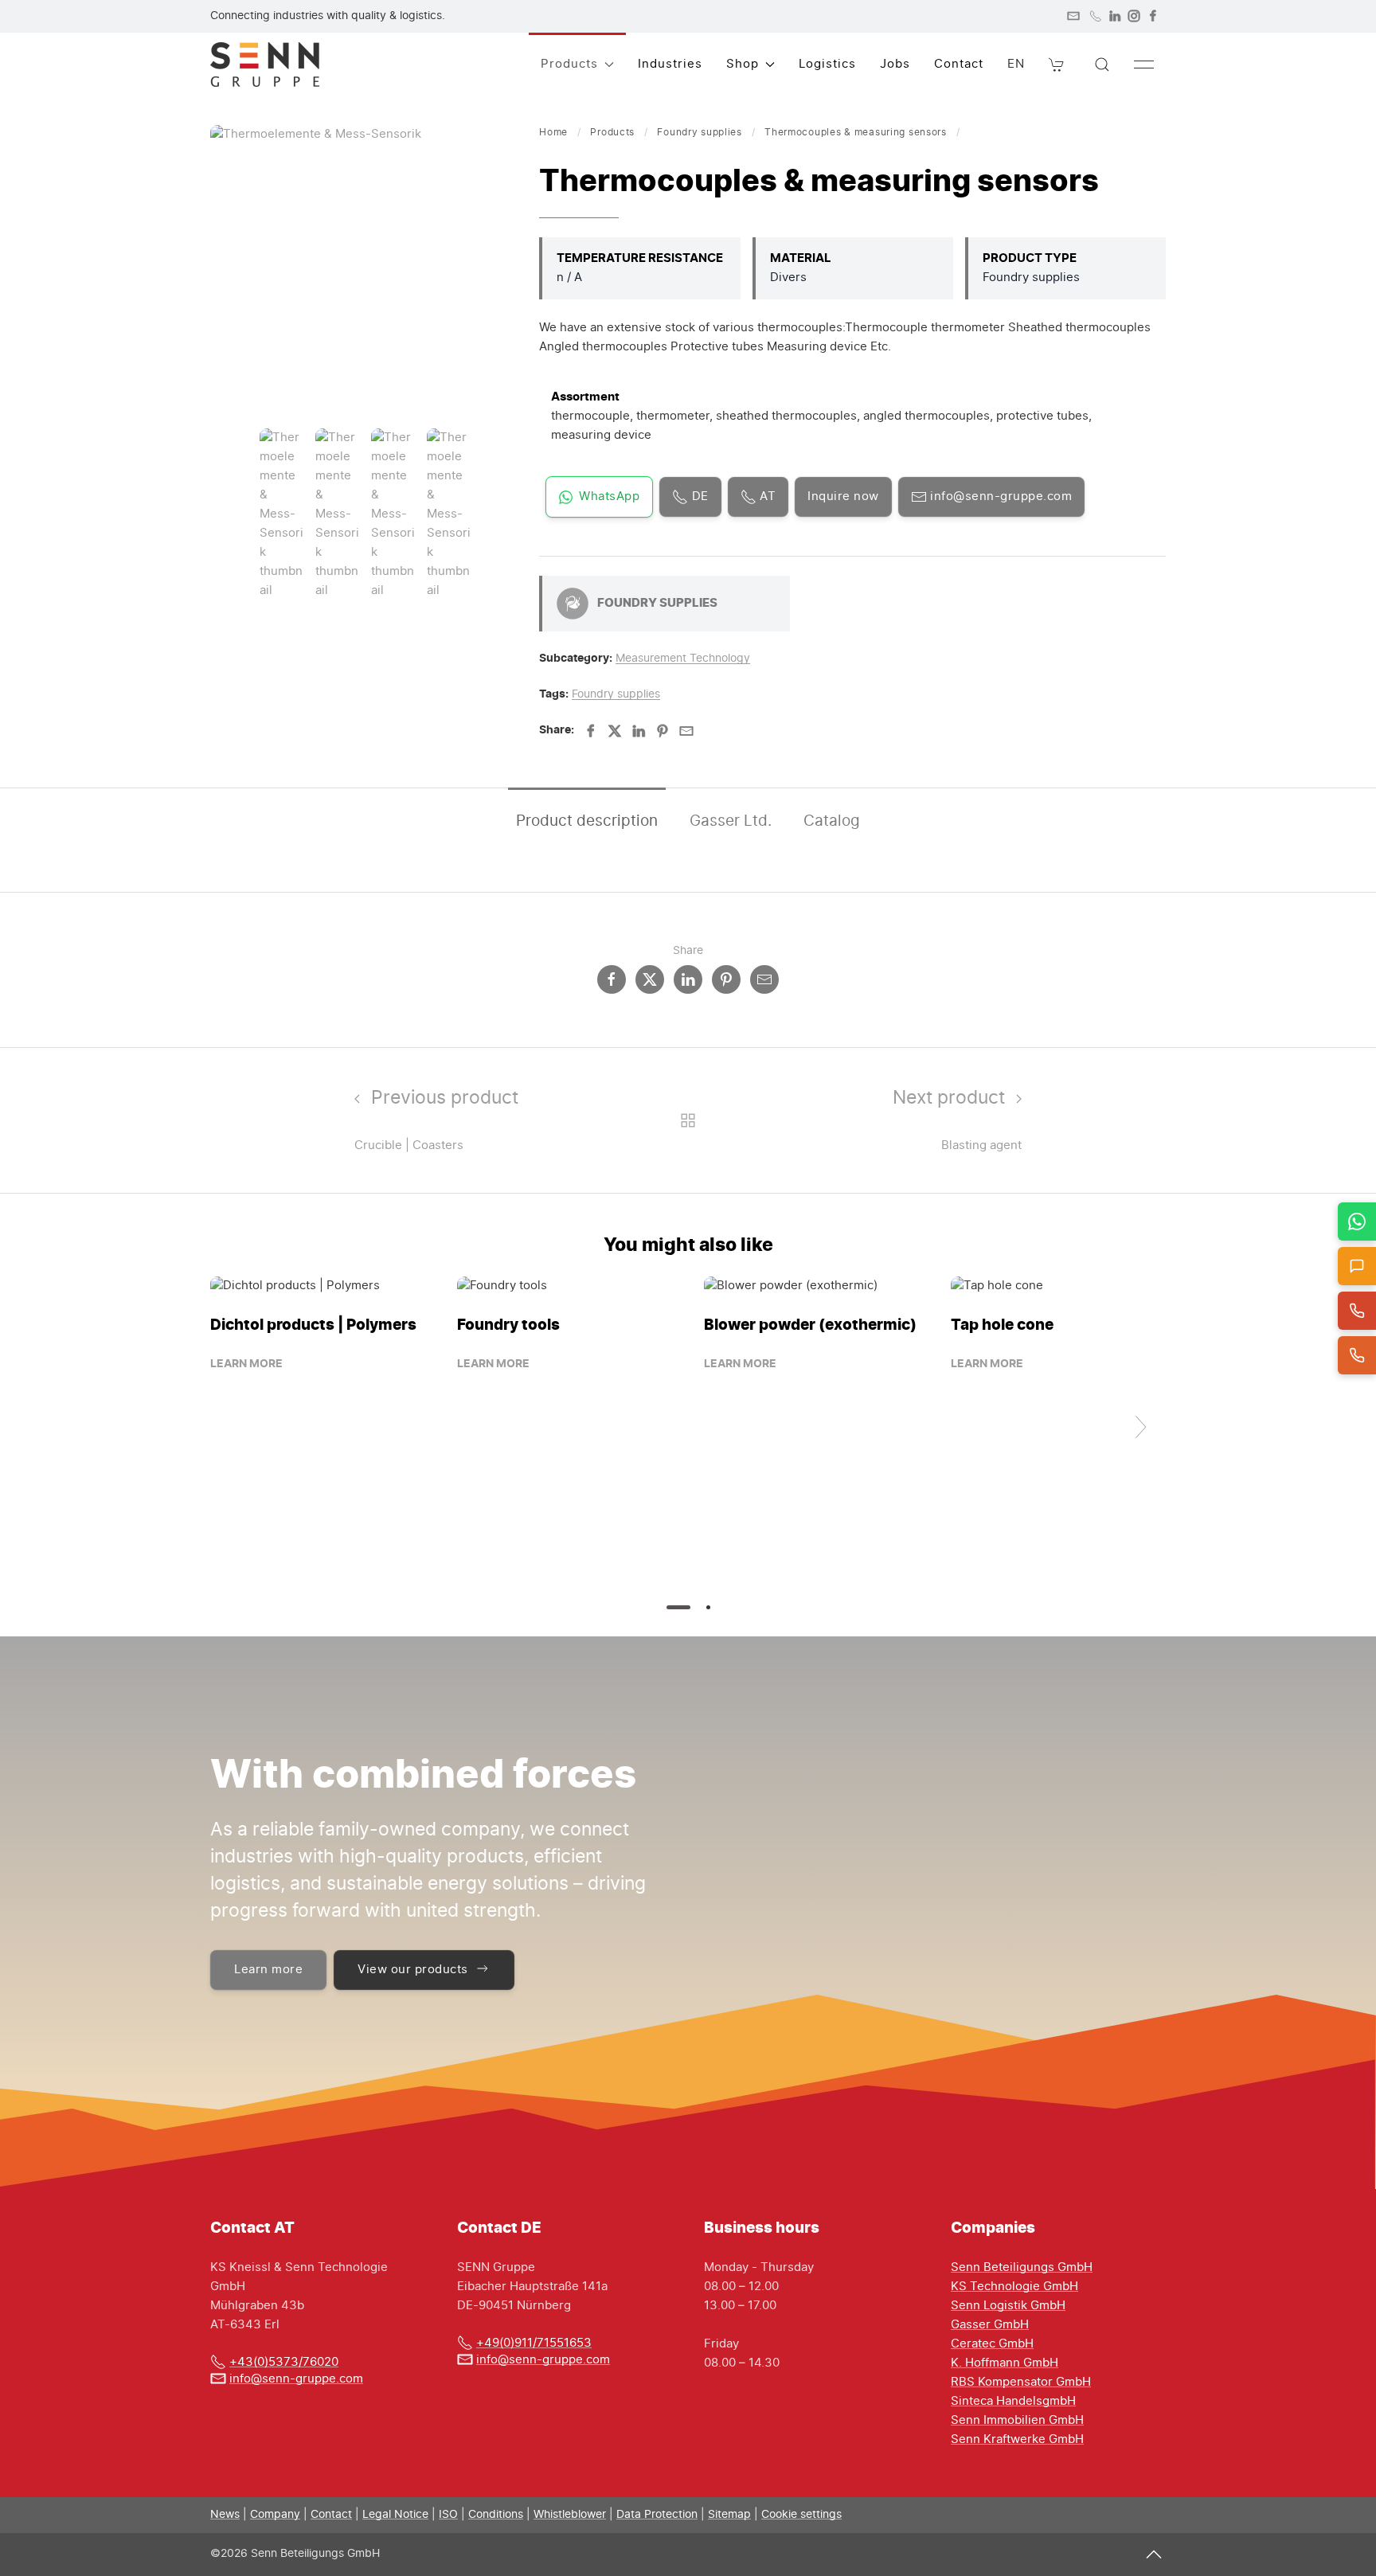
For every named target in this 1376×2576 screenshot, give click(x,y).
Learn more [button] (268, 1970)
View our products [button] (413, 1970)
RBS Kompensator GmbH (1021, 2382)
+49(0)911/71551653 (534, 2343)
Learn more (246, 1364)
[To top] (1154, 2554)
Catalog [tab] (832, 821)
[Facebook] (1153, 16)
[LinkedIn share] (688, 979)
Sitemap (729, 2515)
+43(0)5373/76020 (284, 2362)
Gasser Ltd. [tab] (731, 821)
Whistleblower (570, 2515)
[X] (615, 731)
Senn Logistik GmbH (1008, 2306)
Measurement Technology (683, 659)
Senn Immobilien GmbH (1017, 2420)
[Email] (686, 731)
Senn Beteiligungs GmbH (1022, 2267)
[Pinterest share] (726, 979)
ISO (448, 2515)
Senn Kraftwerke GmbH (1017, 2439)
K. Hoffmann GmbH (1005, 2363)
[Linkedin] (639, 731)
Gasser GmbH (990, 2325)
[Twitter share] (650, 979)
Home (553, 132)
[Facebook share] (612, 979)
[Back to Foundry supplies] (688, 1120)
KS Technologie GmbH (1014, 2287)
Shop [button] (743, 64)
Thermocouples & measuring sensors (856, 132)
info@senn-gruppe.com (1000, 496)
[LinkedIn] (1115, 16)
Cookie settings (801, 2515)
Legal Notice (395, 2515)
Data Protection (657, 2515)
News (225, 2515)
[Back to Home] (265, 64)
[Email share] (764, 979)
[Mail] (1073, 16)
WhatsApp (609, 496)
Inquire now (843, 496)
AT (766, 496)
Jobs (895, 64)
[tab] (281, 515)
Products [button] (569, 64)
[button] (1057, 64)
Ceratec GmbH (992, 2344)
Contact (959, 64)
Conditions (496, 2515)
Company (275, 2515)
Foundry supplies (700, 132)
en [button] (1016, 64)
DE (698, 496)
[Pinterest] (663, 731)
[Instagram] (1134, 16)
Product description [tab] (587, 821)
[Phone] (1096, 16)
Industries (670, 64)
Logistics (827, 64)
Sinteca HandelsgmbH (1013, 2401)
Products (612, 132)
